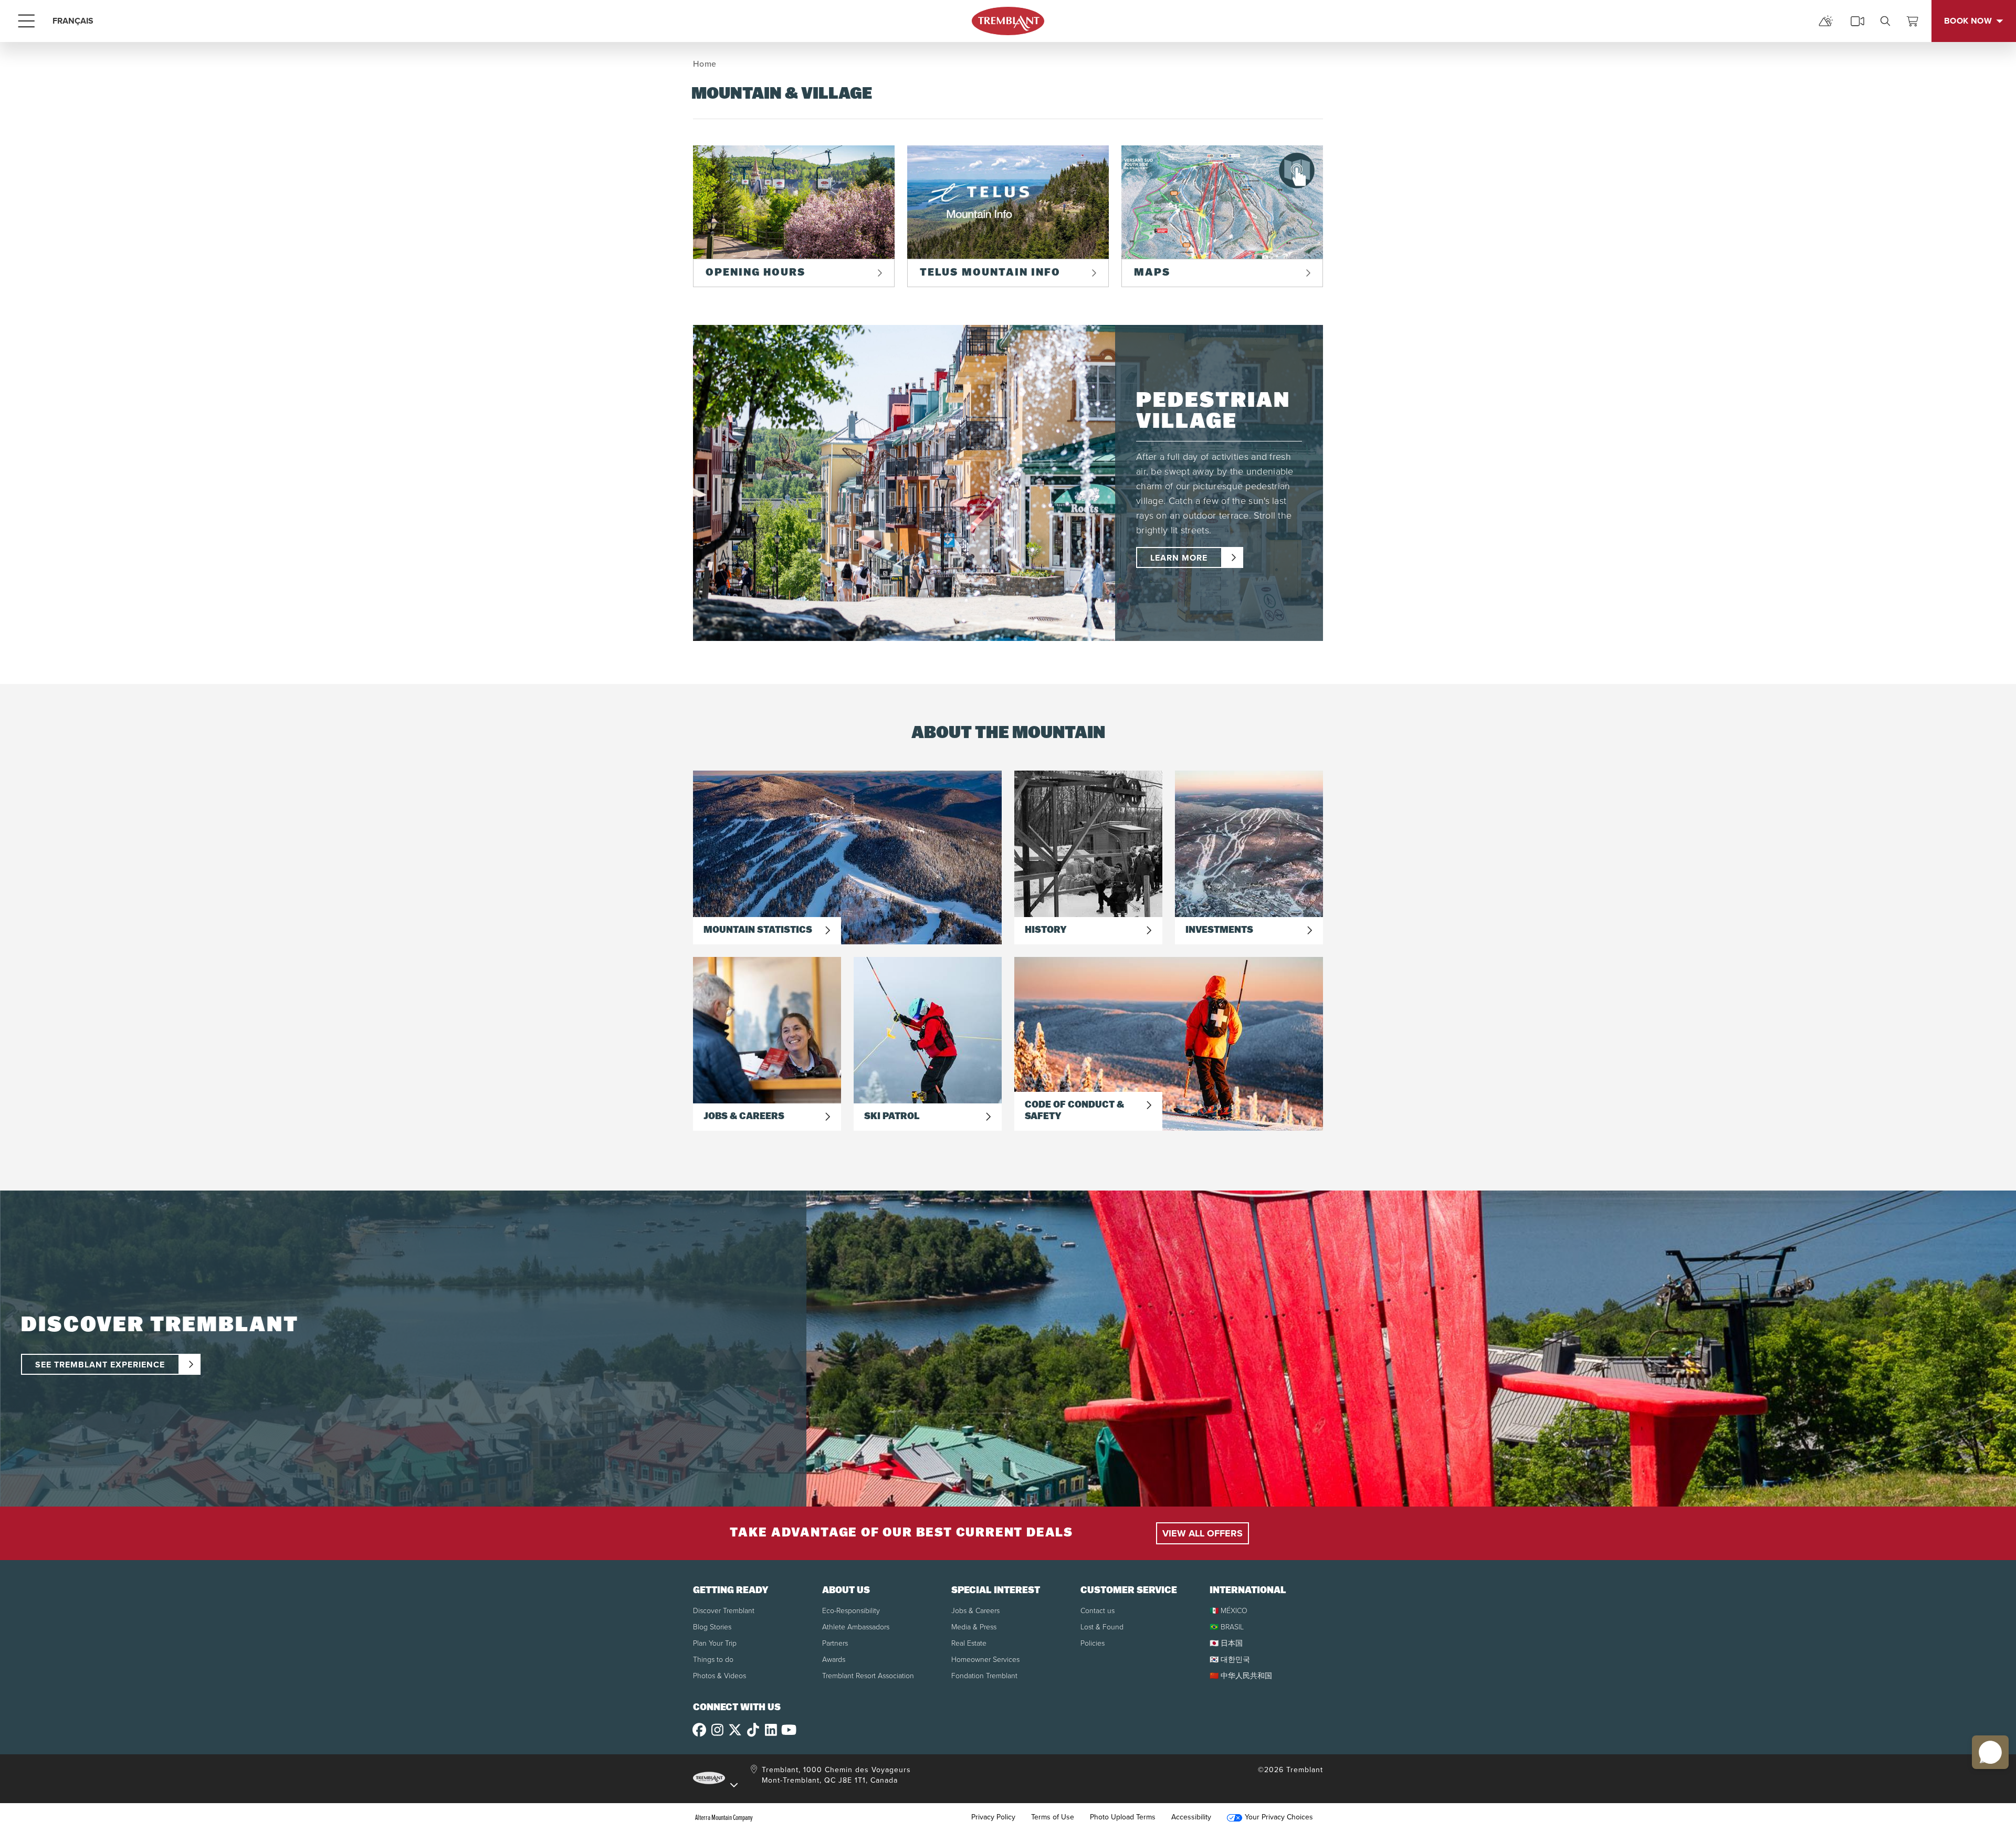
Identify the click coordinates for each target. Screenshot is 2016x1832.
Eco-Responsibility (851, 1611)
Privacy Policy (993, 1817)
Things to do (713, 1660)
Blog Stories (712, 1627)
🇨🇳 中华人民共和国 (1241, 1676)
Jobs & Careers (975, 1611)
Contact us (1098, 1611)
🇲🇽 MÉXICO (1228, 1611)
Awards (834, 1660)
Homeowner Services (985, 1660)
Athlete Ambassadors (856, 1627)
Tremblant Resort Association (868, 1676)
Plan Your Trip (715, 1643)
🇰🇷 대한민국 (1230, 1660)
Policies (1093, 1643)
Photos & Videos (720, 1676)
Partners (835, 1643)
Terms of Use (1053, 1817)
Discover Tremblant (724, 1611)
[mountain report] (1826, 21)
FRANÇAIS (73, 21)
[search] (1885, 21)
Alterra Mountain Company (724, 1817)
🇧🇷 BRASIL (1227, 1627)
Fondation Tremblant (984, 1676)
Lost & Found (1102, 1627)
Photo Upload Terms (1123, 1817)
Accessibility (1191, 1817)
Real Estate (969, 1643)
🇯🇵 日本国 (1226, 1643)
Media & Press (974, 1627)
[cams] (1857, 21)
